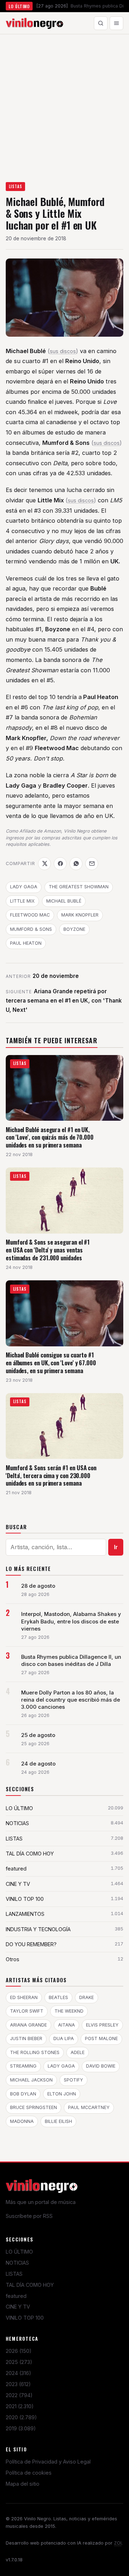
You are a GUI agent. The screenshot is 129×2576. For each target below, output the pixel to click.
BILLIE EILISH (58, 2121)
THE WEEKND (69, 2011)
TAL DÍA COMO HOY (30, 2285)
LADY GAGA (24, 887)
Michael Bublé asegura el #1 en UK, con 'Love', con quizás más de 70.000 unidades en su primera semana (50, 1137)
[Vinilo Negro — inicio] (34, 23)
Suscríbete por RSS (29, 2216)
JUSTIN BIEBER (26, 2038)
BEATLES (58, 1997)
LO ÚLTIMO (19, 2252)
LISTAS (16, 186)
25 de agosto (38, 1735)
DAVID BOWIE (101, 2066)
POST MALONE (101, 2038)
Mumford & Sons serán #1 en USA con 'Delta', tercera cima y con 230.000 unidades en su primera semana (51, 1475)
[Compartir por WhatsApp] (76, 864)
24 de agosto (38, 1764)
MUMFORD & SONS (31, 929)
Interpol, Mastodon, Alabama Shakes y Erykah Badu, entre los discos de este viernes (71, 1621)
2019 (21, 2428)
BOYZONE (74, 929)
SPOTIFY (73, 2080)
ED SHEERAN (24, 1997)
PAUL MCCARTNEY (89, 2107)
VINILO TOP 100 (25, 2318)
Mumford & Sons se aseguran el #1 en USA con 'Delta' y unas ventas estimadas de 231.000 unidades (48, 1250)
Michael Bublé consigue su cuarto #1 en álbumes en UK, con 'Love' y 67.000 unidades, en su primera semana (51, 1362)
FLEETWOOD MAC (30, 915)
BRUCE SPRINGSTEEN (34, 2107)
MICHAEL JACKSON (31, 2080)
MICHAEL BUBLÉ (64, 901)
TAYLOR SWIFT (27, 2011)
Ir (116, 1547)
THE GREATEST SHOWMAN (79, 887)
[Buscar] (101, 23)
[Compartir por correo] (92, 864)
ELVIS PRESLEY (102, 2025)
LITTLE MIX (22, 901)
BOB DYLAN (23, 2094)
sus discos (63, 351)
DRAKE (87, 1997)
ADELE (78, 2052)
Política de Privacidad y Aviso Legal (48, 2462)
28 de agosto (38, 1586)
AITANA (66, 2025)
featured (16, 2296)
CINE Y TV (18, 2307)
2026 (19, 2351)
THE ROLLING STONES (35, 2052)
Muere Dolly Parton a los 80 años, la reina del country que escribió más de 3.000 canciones (71, 1700)
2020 (21, 2417)
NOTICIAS (17, 2263)
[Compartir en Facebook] (60, 864)
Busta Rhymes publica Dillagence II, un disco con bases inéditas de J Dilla (71, 1661)
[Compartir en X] (44, 864)
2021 (20, 2406)
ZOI (118, 2543)
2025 (19, 2362)
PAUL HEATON (26, 943)
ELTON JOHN (62, 2094)
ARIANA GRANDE (28, 2025)
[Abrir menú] (116, 23)
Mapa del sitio (23, 2484)
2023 (18, 2384)
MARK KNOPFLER (80, 915)
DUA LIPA (64, 2038)
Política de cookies (29, 2473)
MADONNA (22, 2121)
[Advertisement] (64, 102)
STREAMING (23, 2066)
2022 (19, 2395)
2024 (18, 2373)
